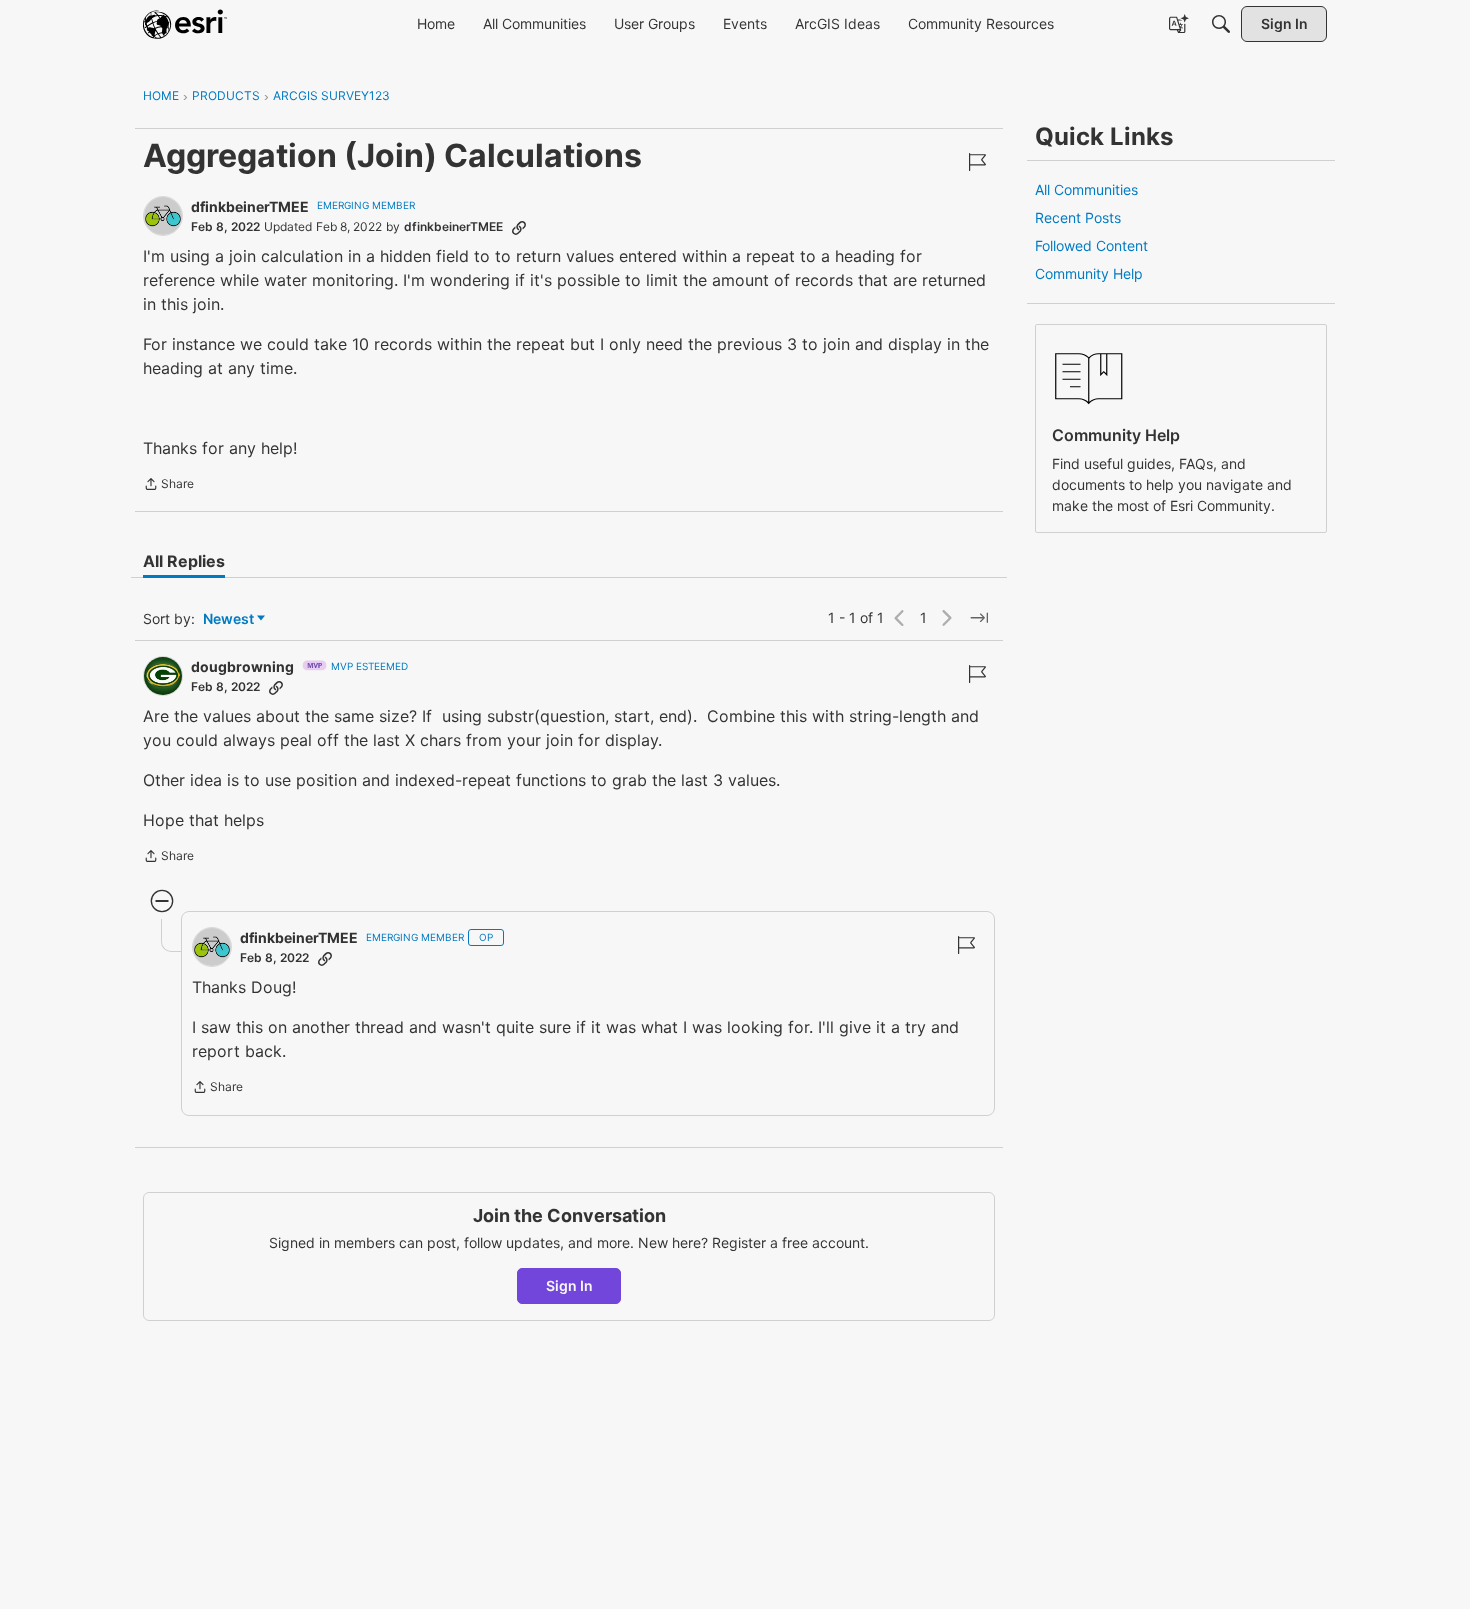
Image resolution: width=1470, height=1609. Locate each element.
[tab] (184, 561)
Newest (228, 619)
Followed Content (1091, 245)
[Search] (1221, 24)
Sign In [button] (569, 1285)
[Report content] (977, 162)
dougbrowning (242, 666)
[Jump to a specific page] (979, 618)
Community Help (1089, 273)
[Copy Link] (519, 227)
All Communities (1086, 189)
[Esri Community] (185, 24)
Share (168, 486)
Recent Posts (1078, 217)
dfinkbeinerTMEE (250, 206)
